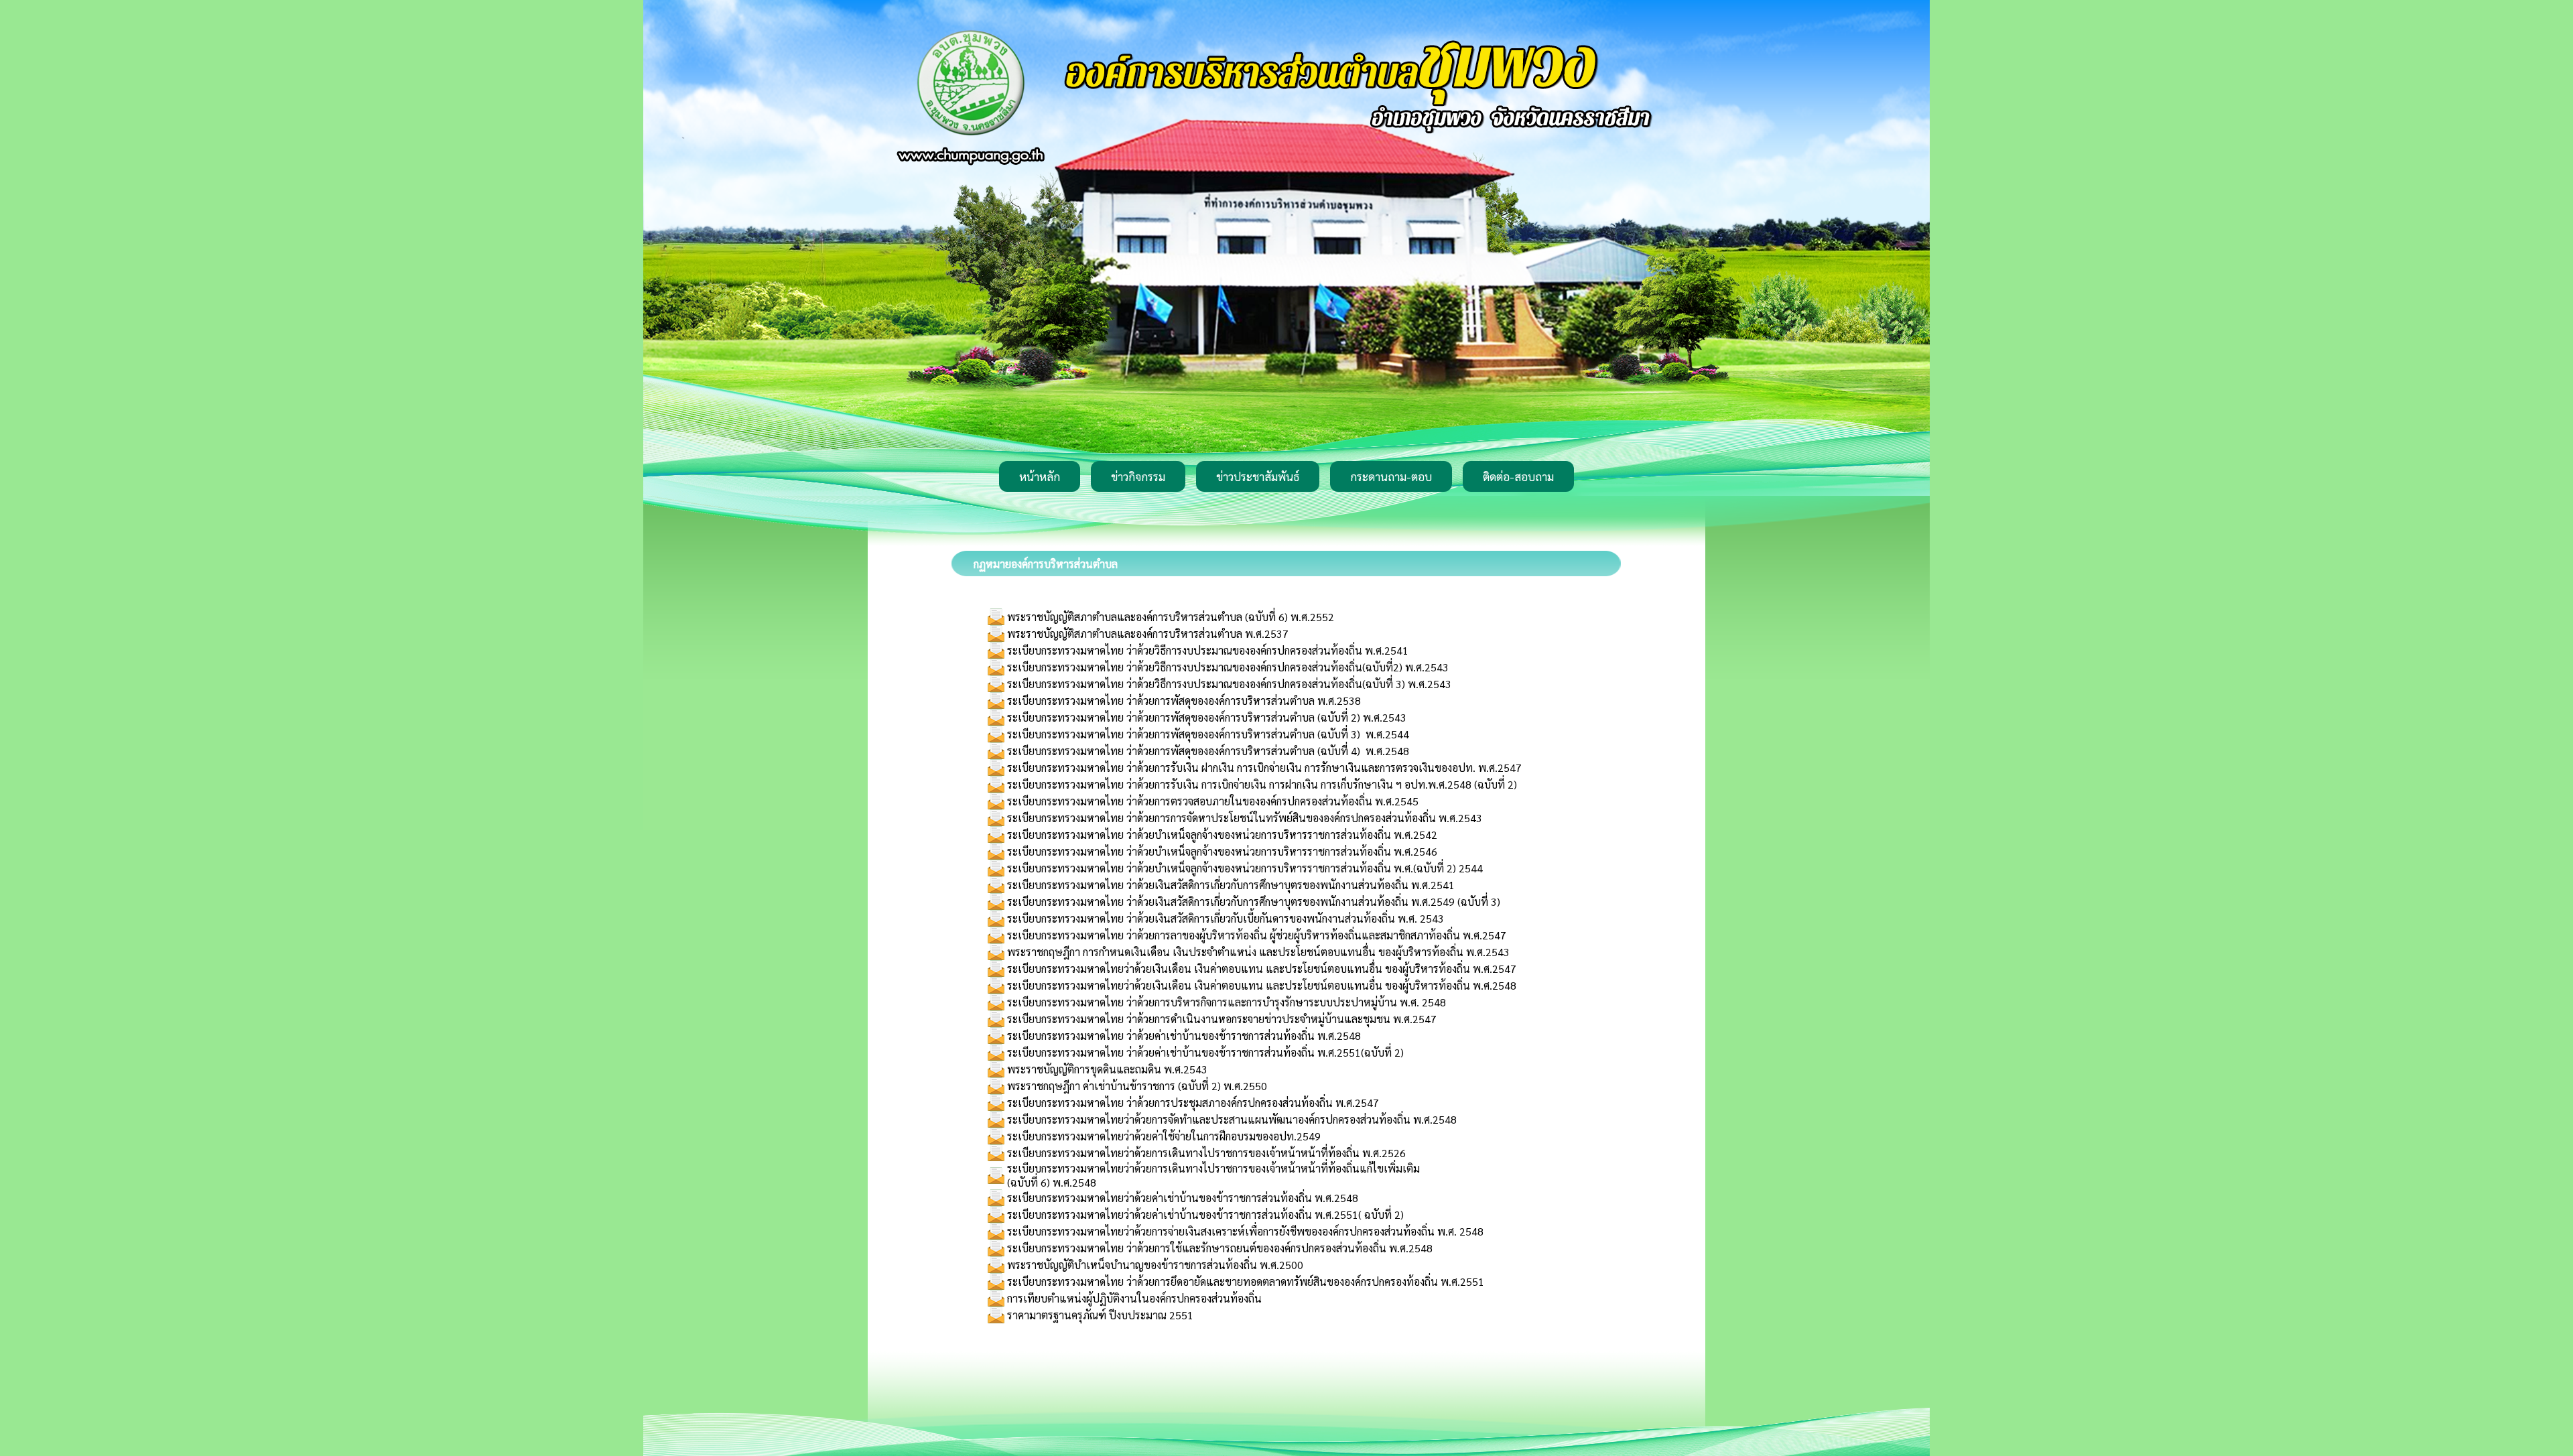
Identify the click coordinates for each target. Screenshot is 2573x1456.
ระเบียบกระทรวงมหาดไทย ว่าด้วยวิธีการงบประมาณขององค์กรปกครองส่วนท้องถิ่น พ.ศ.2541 (1208, 650)
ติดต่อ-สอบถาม (1518, 476)
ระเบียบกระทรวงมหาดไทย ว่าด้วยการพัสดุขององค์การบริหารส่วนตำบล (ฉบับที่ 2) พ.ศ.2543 (1207, 717)
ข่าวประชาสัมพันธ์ (1258, 476)
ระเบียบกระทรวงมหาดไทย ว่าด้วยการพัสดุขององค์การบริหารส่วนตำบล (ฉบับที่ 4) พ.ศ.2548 (1208, 751)
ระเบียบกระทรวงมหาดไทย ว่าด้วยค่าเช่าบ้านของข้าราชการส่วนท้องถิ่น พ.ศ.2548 (1184, 1036)
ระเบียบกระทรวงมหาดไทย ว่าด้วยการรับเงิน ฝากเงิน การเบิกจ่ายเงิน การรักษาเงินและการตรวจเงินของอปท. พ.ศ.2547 (1264, 768)
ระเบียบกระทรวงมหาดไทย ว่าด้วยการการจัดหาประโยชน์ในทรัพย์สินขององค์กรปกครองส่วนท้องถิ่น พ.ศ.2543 (1245, 818)
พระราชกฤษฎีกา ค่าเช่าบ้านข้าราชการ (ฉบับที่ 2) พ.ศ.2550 (1137, 1086)
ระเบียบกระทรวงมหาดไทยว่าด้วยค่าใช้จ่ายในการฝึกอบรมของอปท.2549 (1164, 1136)
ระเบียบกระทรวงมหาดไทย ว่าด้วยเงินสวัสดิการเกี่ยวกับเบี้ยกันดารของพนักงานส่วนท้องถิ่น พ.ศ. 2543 (1226, 918)
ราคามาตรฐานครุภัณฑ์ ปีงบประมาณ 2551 (1100, 1315)
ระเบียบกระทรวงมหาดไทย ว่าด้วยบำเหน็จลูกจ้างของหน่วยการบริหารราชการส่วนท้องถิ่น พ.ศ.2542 (1222, 835)
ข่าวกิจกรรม (1138, 476)
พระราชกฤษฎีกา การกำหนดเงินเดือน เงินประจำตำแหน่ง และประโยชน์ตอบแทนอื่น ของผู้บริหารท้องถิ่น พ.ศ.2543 (1258, 952)
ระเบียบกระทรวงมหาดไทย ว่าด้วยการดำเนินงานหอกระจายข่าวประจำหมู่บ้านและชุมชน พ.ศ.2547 (1222, 1019)
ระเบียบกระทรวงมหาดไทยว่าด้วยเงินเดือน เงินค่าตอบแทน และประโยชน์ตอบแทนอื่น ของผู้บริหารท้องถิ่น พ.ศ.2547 (1262, 969)
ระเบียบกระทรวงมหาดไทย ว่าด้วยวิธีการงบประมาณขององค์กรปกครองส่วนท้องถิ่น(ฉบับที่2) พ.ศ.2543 (1228, 667)
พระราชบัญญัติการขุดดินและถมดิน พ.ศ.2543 (1107, 1069)
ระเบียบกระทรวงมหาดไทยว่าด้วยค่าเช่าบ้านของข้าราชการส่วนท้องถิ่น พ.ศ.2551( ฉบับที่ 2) (1205, 1214)
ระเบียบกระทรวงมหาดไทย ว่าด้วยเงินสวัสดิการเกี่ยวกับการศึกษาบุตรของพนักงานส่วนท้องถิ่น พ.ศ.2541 (1231, 885)
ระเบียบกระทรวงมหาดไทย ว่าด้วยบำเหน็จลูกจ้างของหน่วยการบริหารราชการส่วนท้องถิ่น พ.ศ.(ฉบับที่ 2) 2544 (1245, 868)
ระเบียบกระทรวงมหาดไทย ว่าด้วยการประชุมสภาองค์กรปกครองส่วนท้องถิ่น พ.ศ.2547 (1193, 1103)
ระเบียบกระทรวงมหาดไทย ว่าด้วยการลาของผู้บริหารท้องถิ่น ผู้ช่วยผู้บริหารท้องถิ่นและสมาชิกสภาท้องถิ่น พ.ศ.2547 (1257, 935)
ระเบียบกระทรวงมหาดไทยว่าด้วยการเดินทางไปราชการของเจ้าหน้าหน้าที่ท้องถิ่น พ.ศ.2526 (1206, 1153)
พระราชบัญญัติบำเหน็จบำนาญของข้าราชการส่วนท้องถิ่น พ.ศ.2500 (1155, 1265)
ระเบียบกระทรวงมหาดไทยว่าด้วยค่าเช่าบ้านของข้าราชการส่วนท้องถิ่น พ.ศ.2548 (1183, 1198)
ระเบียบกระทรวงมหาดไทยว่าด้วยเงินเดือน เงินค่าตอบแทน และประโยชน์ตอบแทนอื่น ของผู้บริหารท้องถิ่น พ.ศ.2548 (1262, 985)
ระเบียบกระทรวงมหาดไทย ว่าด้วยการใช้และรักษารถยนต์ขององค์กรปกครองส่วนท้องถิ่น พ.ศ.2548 (1220, 1248)
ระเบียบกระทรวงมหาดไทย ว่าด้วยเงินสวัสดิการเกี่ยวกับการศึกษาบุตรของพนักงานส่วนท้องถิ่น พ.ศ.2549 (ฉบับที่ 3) (1254, 902)
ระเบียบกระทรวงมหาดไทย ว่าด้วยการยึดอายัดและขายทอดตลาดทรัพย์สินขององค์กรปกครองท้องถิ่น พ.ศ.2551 (1246, 1281)
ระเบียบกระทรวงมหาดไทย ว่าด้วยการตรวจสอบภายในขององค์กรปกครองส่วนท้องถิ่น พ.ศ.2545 (1213, 801)
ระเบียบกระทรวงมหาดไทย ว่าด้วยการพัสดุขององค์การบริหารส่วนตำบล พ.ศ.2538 (1184, 701)
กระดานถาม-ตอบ (1391, 476)
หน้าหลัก (1040, 476)
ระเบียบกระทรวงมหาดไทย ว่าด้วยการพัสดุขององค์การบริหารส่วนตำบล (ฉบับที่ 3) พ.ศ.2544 (1208, 734)
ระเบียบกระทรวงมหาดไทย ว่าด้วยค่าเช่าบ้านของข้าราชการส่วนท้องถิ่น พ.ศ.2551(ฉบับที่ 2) (1205, 1052)
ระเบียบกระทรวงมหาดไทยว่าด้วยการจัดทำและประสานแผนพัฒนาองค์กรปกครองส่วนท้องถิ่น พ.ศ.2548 (1232, 1119)
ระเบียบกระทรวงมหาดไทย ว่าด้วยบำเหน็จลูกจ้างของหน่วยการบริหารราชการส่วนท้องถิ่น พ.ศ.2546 (1222, 851)
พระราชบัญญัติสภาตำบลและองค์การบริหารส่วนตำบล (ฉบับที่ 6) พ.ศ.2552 (1171, 617)
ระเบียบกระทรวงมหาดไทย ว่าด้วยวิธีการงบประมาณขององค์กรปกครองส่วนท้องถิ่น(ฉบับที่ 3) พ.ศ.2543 (1229, 684)
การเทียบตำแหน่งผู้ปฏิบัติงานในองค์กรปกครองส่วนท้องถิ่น (1134, 1298)
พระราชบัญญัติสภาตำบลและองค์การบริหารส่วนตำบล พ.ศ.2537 (1148, 634)
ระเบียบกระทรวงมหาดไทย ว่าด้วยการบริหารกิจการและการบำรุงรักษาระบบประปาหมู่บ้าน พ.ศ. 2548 (1227, 1002)
